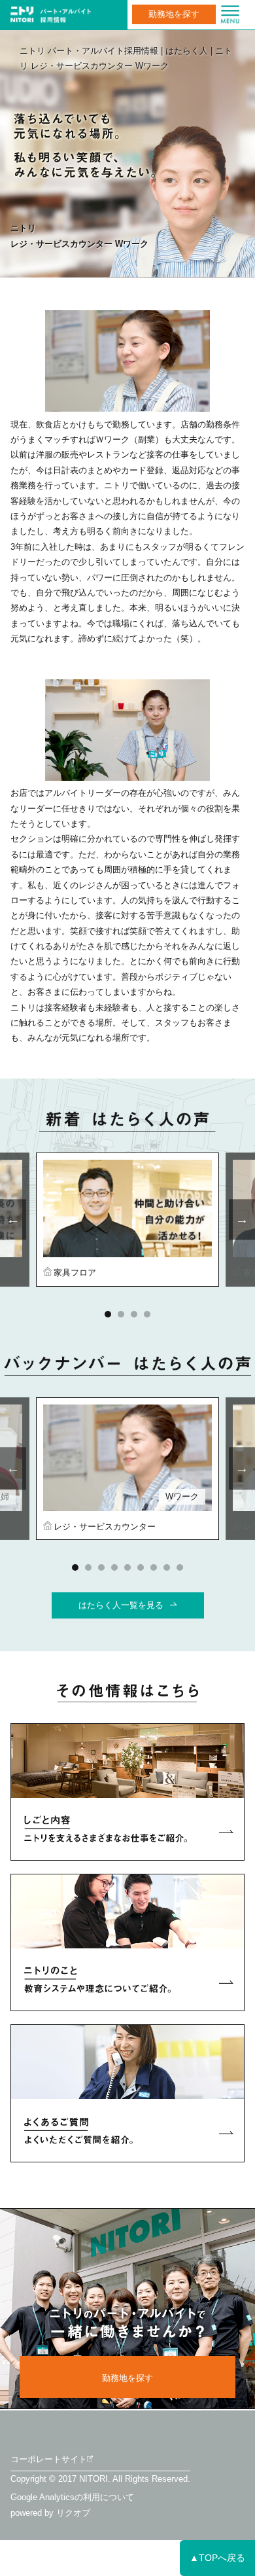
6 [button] (141, 1567)
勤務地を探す (174, 14)
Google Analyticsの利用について (72, 2497)
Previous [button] (13, 1220)
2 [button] (121, 1314)
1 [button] (108, 1314)
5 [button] (127, 1567)
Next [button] (242, 1220)
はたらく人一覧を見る (121, 1605)
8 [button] (167, 1567)
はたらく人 (187, 51)
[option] (127, 1219)
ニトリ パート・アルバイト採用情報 (89, 51)
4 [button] (147, 1314)
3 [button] (134, 1314)
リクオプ (73, 2513)
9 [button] (180, 1567)
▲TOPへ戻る (217, 2558)
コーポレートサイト (49, 2459)
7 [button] (154, 1567)
